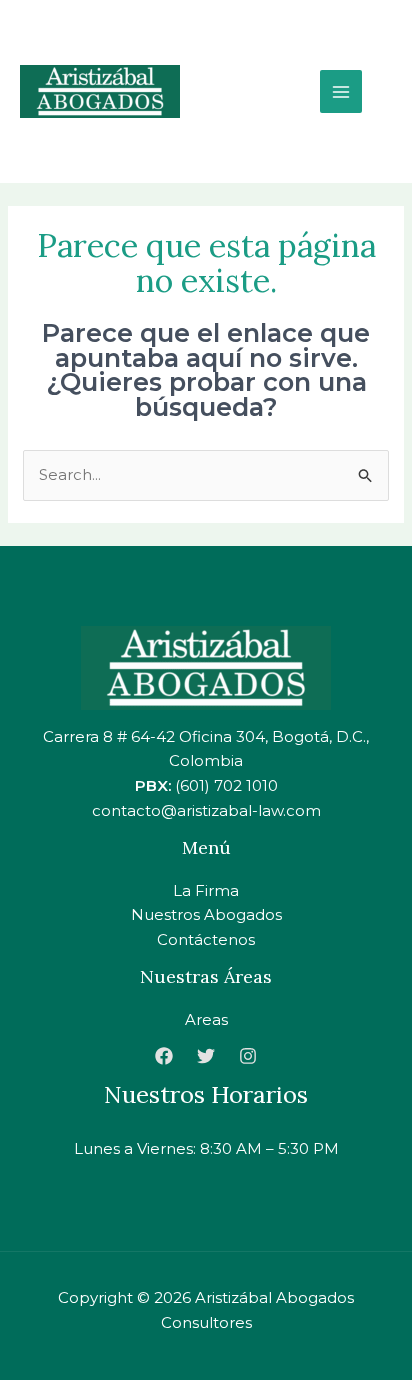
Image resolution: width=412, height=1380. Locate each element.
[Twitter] (206, 1056)
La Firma (206, 890)
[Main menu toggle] (341, 91)
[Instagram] (248, 1056)
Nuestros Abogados (206, 914)
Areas (206, 1019)
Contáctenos (206, 939)
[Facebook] (164, 1056)
